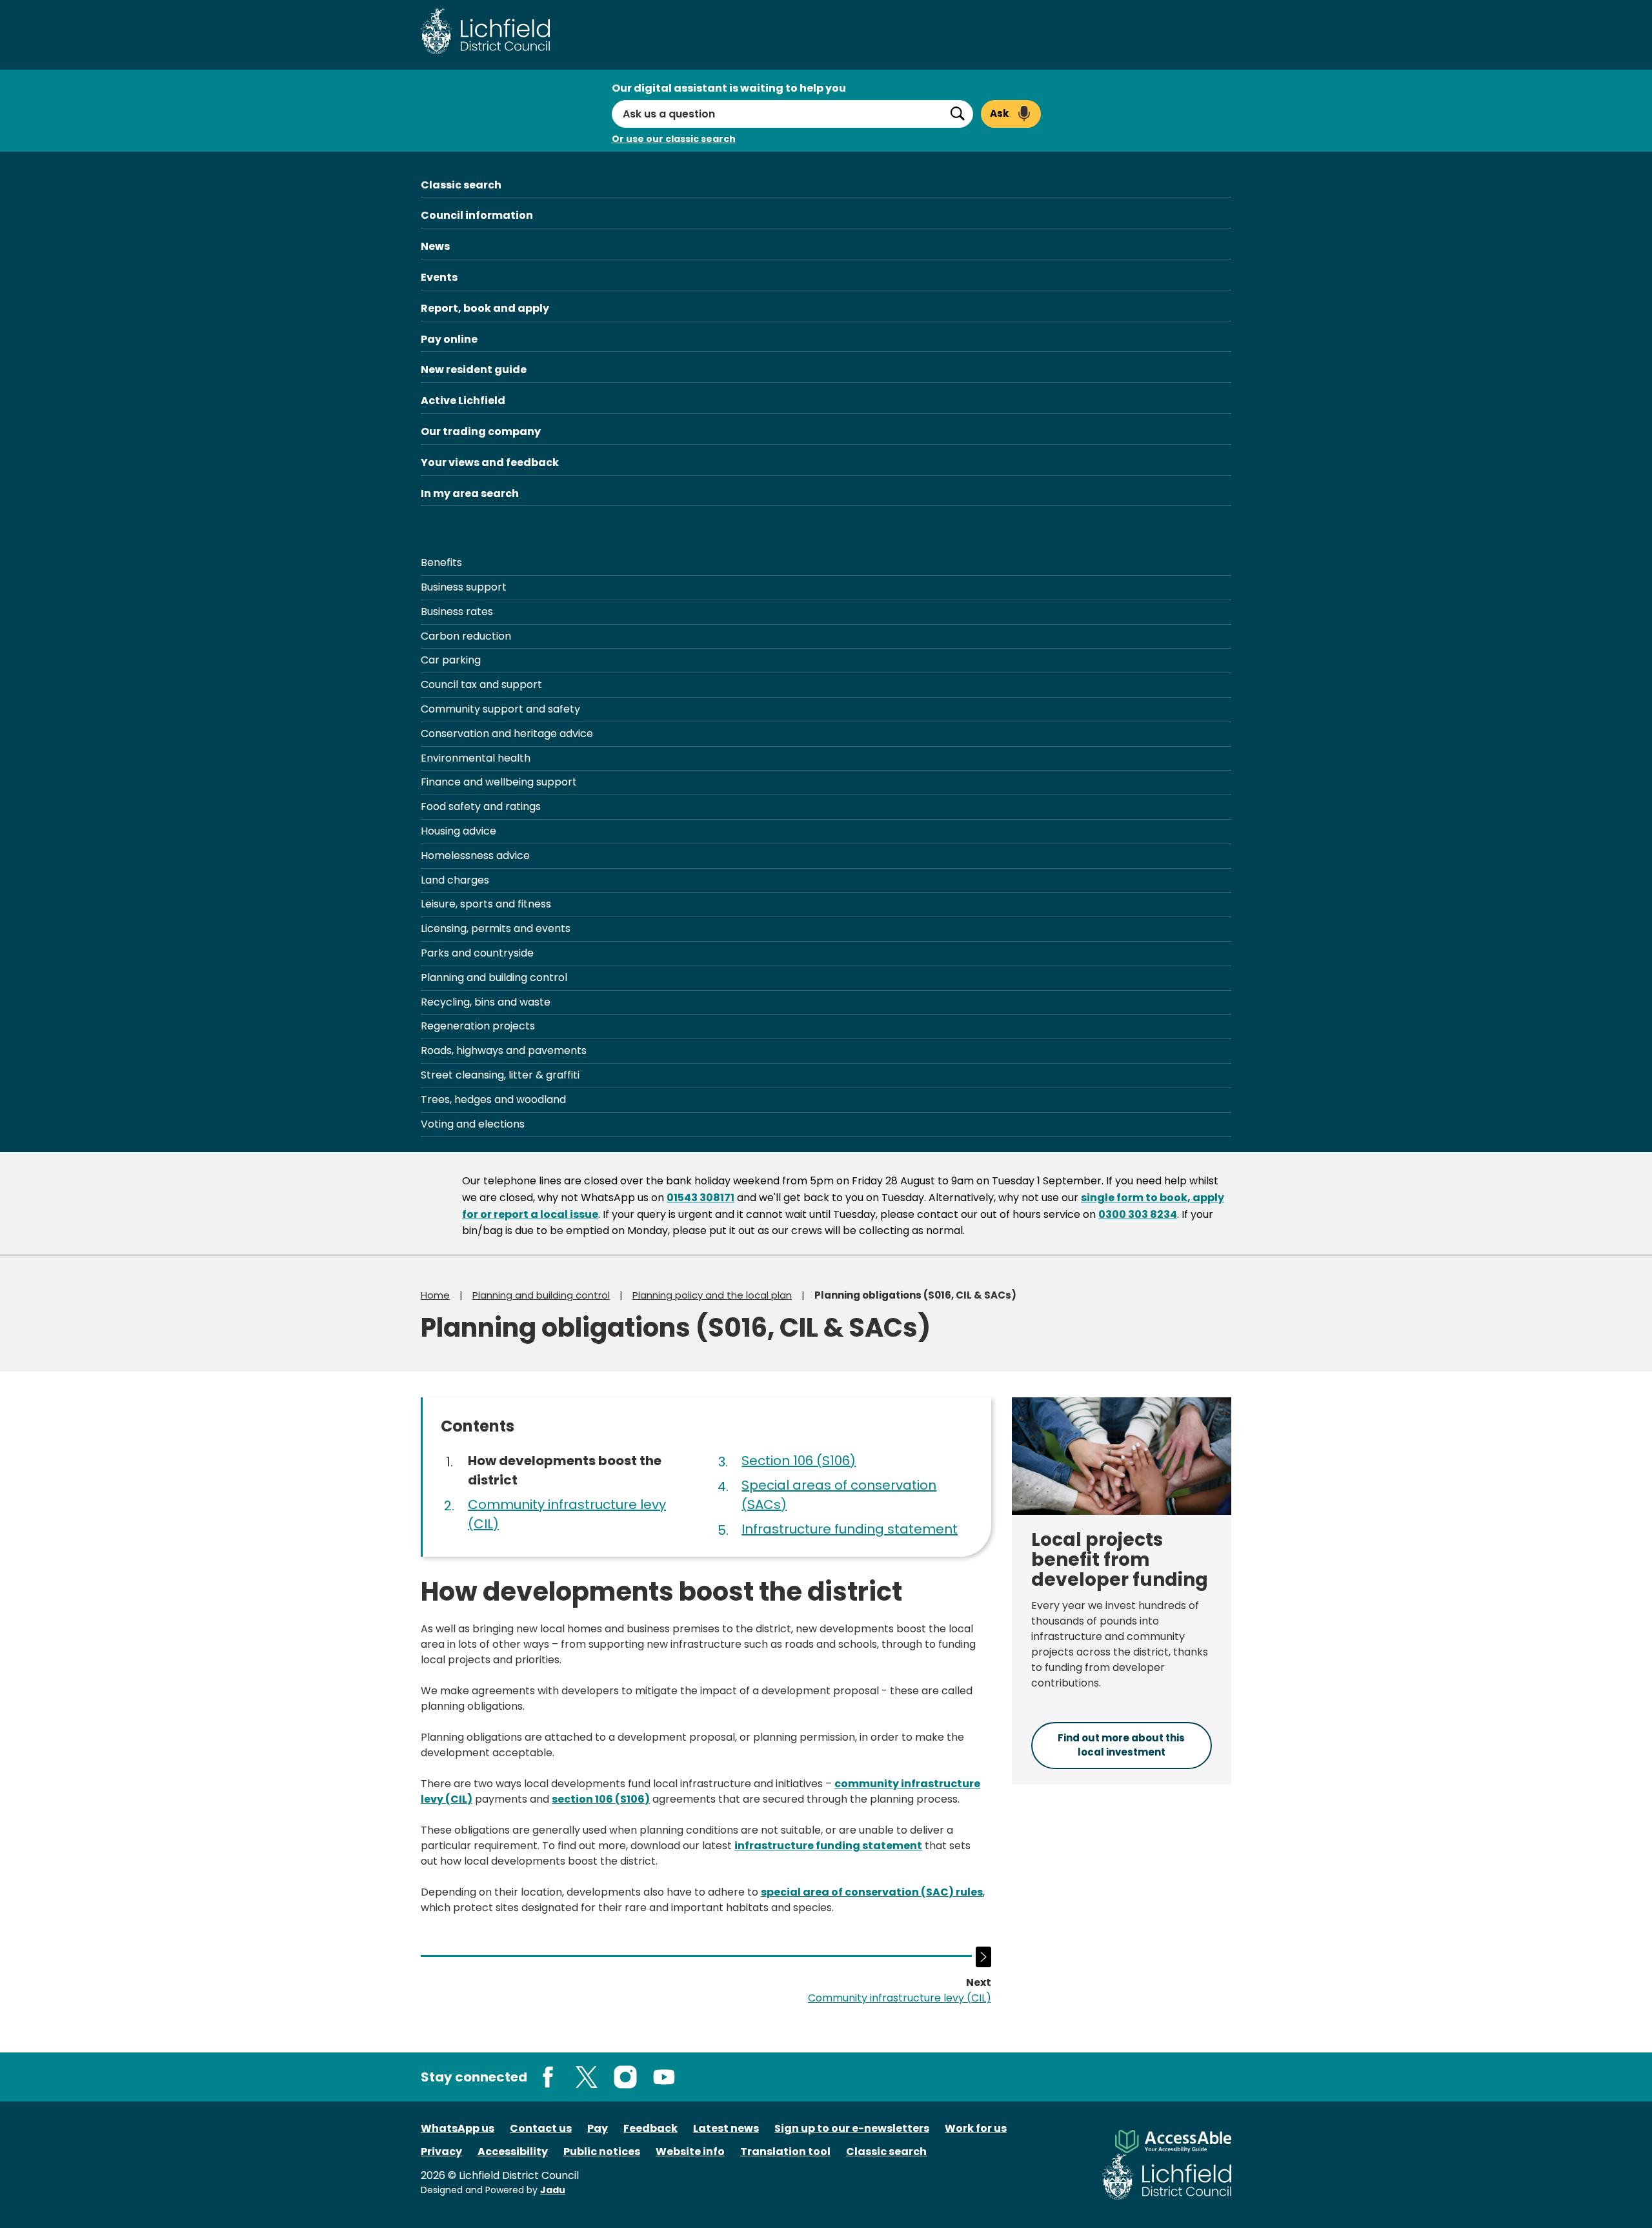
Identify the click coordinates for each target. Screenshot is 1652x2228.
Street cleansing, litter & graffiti (500, 1075)
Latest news (726, 2128)
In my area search (470, 493)
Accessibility (513, 2152)
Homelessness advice (475, 856)
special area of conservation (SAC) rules (872, 1892)
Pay (598, 2128)
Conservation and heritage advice (507, 734)
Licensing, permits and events (496, 928)
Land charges (455, 880)
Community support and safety (500, 709)
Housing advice (458, 831)
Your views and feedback (490, 462)
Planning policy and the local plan (712, 1295)
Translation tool (785, 2152)
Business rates (457, 612)
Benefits (441, 562)
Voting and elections (473, 1124)
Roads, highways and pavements (504, 1050)
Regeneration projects (478, 1026)
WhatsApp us (458, 2128)
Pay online (449, 339)
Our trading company (481, 431)
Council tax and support (481, 684)
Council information (477, 215)
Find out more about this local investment (1121, 1745)
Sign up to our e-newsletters (852, 2128)
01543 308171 (700, 1198)
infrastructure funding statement (828, 1846)
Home (435, 1295)
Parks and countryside (477, 953)
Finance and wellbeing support (499, 782)
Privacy (441, 2152)
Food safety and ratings (481, 806)
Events (439, 277)
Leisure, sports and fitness (486, 904)
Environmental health (476, 758)
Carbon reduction (466, 636)
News (435, 246)
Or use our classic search (674, 139)
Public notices (602, 2152)
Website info (690, 2152)
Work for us (976, 2128)
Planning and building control (494, 977)
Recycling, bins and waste (486, 1002)
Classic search (461, 185)
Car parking (451, 660)
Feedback (650, 2128)
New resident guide (474, 370)
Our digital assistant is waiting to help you (729, 88)
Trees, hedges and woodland (493, 1099)
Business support (464, 587)
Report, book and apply (485, 308)
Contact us (541, 2128)
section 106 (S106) (601, 1799)
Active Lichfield (463, 400)
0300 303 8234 (1138, 1214)
